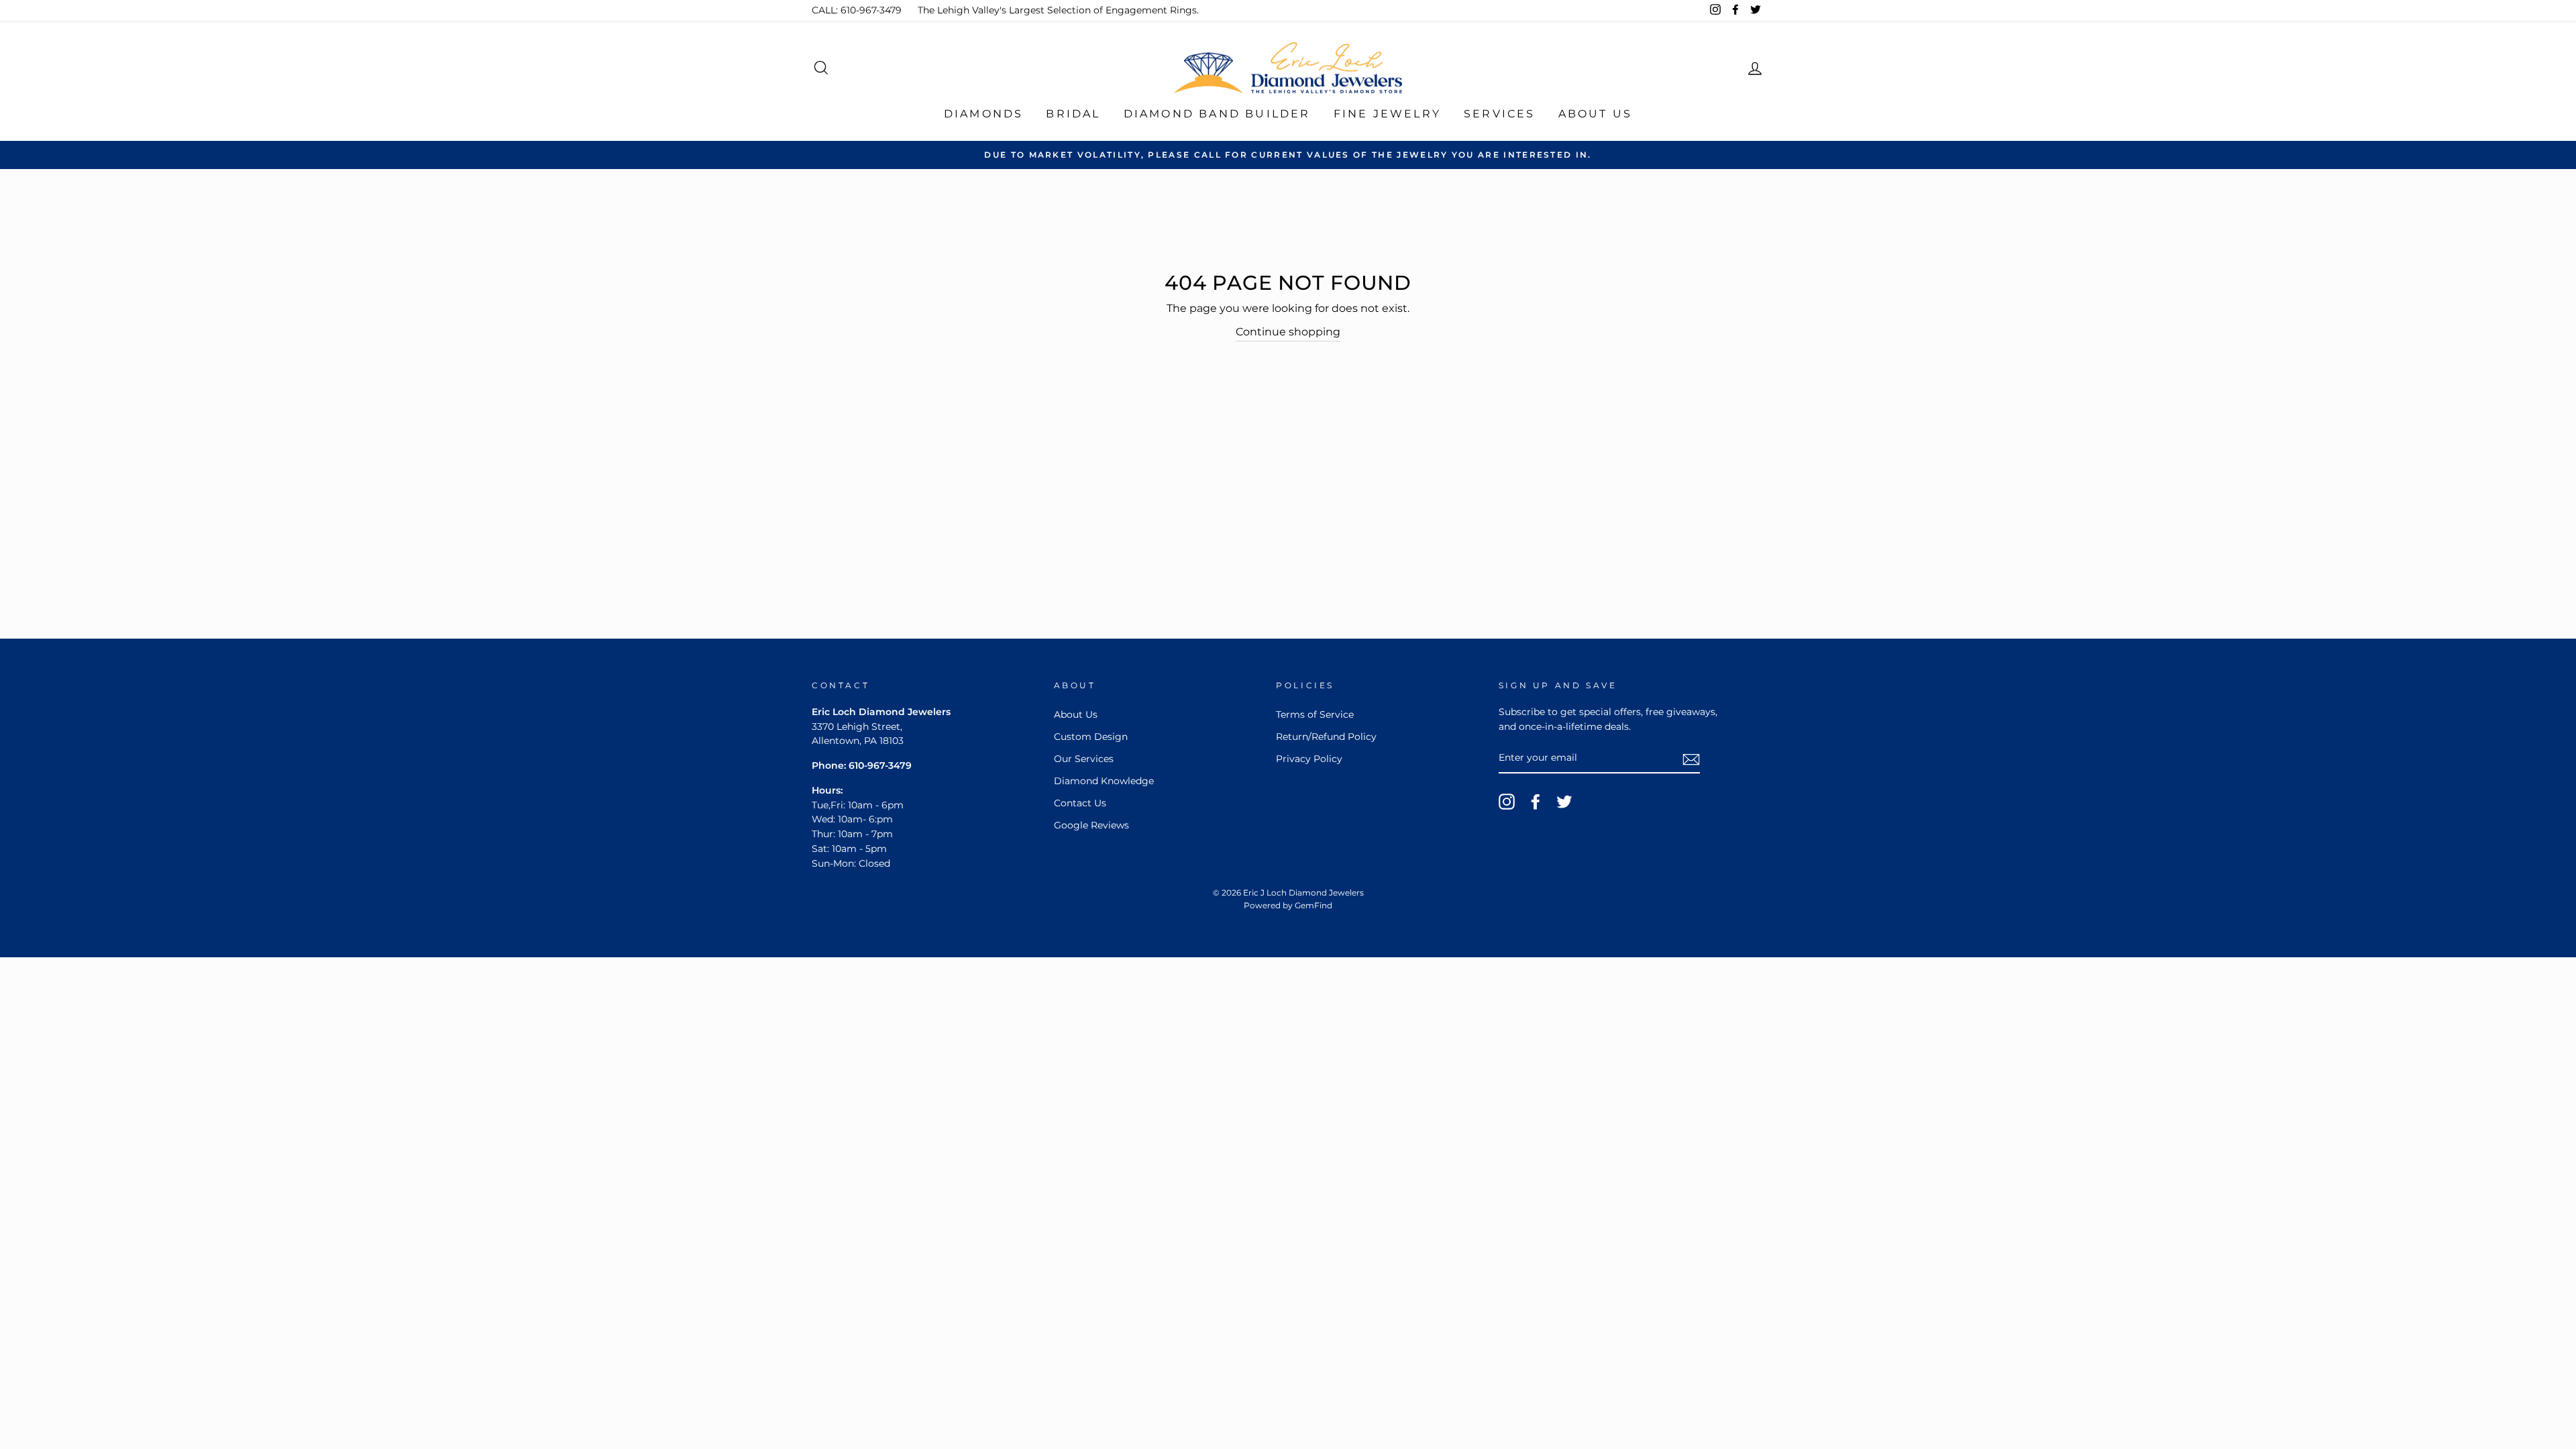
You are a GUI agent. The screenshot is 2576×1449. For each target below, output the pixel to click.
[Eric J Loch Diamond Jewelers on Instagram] (1507, 802)
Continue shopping (1288, 332)
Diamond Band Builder (1217, 114)
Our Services (1084, 759)
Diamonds (984, 114)
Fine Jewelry (1387, 114)
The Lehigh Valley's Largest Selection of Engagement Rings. (1058, 10)
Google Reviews (1091, 825)
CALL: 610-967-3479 (857, 10)
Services (1500, 114)
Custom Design (1091, 737)
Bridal (1073, 114)
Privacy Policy (1309, 759)
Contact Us (1080, 803)
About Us (1596, 114)
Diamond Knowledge (1104, 781)
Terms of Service (1315, 714)
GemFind (1313, 905)
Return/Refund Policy (1326, 737)
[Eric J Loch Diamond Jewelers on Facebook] (1536, 802)
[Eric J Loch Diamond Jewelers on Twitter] (1564, 802)
